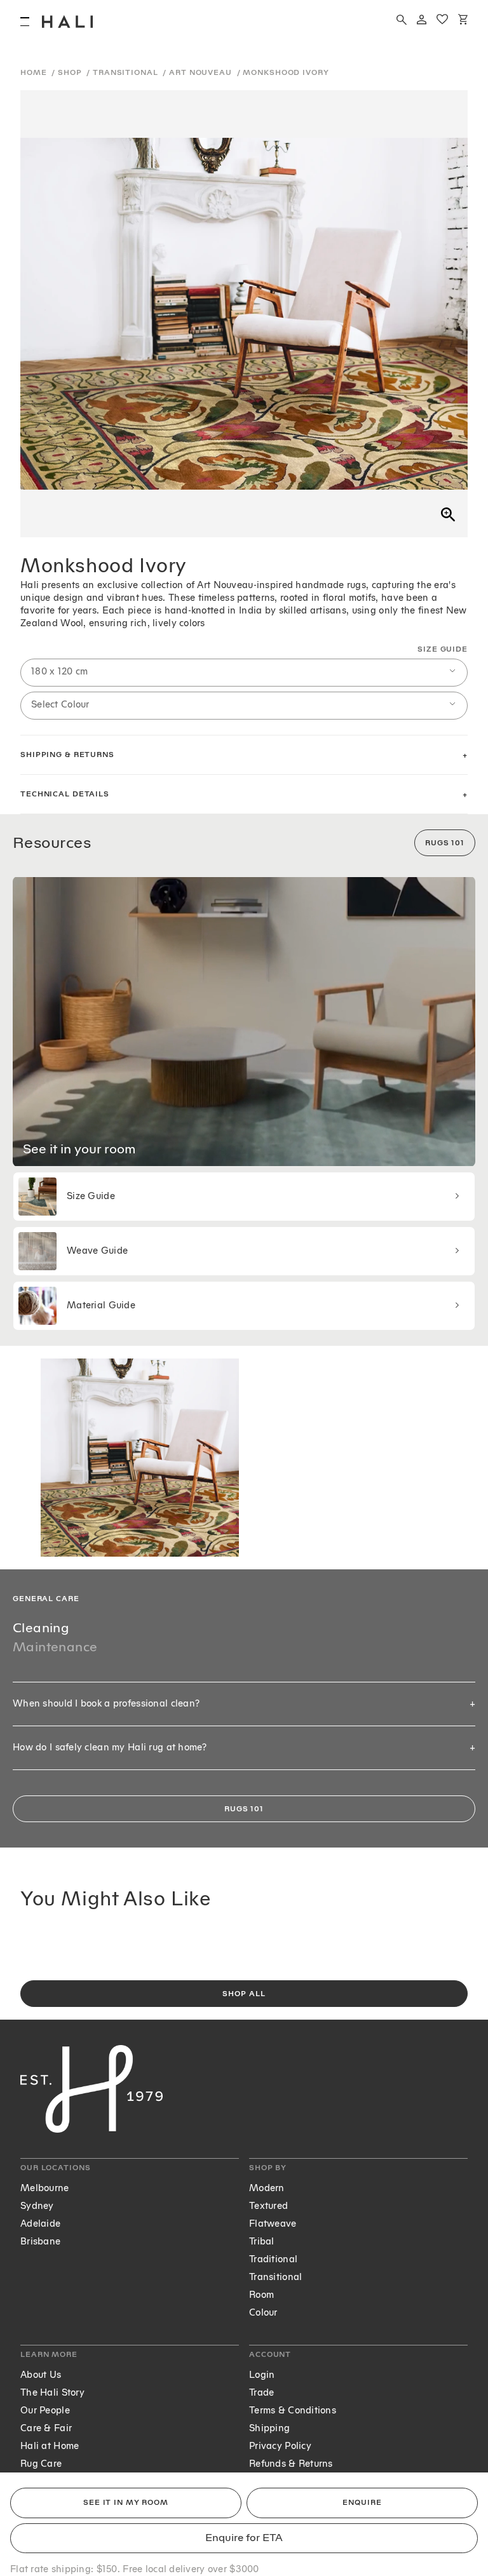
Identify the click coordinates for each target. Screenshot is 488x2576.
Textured (268, 2206)
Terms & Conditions (293, 2411)
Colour (263, 2313)
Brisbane (40, 2242)
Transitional (126, 73)
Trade (261, 2393)
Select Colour (60, 705)
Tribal (262, 2242)
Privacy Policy (280, 2446)
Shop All (244, 1994)
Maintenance (55, 1647)
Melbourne (45, 2188)
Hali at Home (50, 2446)
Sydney (37, 2206)
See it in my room (126, 2503)
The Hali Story (52, 2393)
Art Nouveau (202, 73)
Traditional (273, 2259)
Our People (45, 2411)
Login (262, 2375)
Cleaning (41, 1628)
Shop (71, 73)
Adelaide (40, 2224)
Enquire (362, 2503)
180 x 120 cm (59, 672)
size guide (443, 649)
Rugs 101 (445, 843)
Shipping (269, 2428)
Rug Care (41, 2464)
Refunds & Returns (291, 2464)
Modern (267, 2188)
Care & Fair (46, 2428)
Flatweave (273, 2224)
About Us (41, 2375)
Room (261, 2295)
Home (35, 73)
